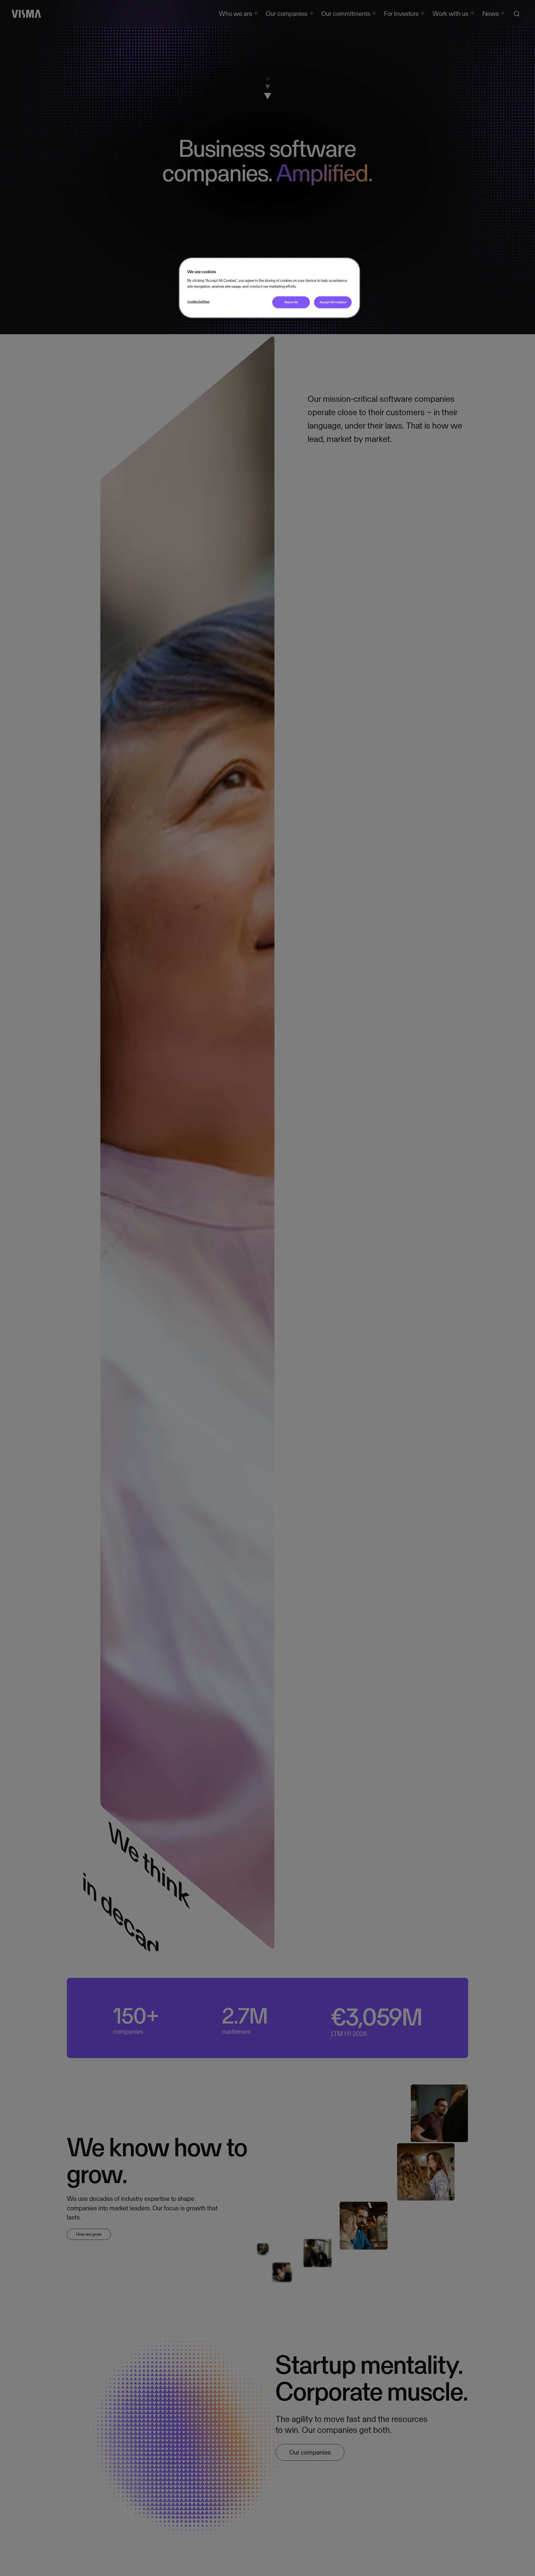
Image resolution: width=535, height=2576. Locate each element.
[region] (269, 288)
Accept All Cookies (333, 302)
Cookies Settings (198, 302)
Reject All (291, 302)
